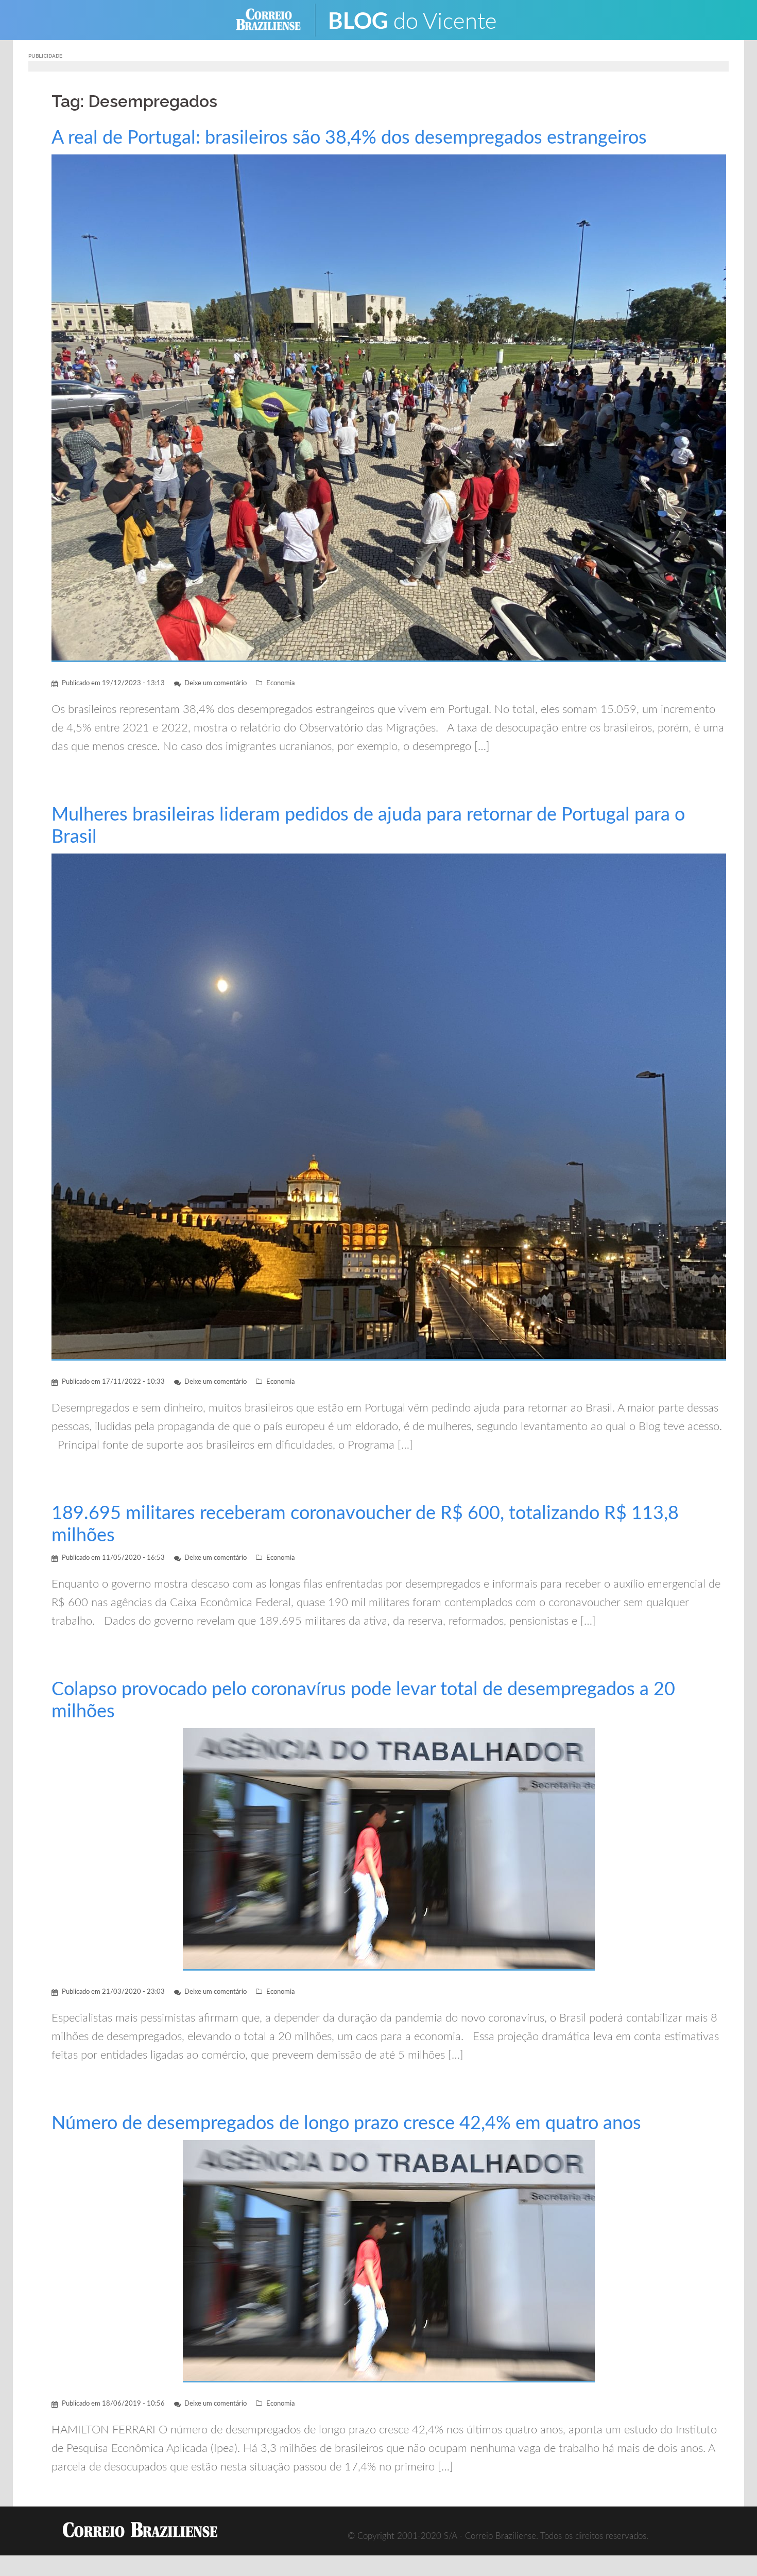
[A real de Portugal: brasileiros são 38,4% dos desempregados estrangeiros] (389, 407)
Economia (280, 683)
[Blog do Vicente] (420, 19)
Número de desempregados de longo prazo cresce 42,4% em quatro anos (346, 2124)
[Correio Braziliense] (276, 19)
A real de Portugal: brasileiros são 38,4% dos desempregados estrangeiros (349, 138)
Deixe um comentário (216, 683)
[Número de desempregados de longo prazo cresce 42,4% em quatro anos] (389, 2261)
